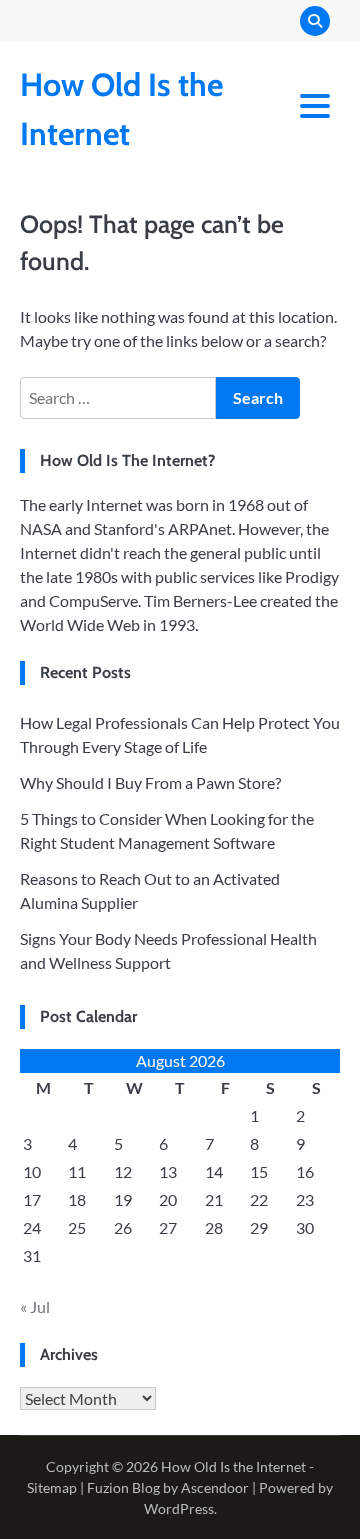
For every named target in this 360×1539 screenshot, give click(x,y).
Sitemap (52, 1487)
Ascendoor (215, 1487)
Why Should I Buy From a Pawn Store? (150, 782)
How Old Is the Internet (233, 1466)
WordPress (179, 1508)
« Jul (35, 1306)
